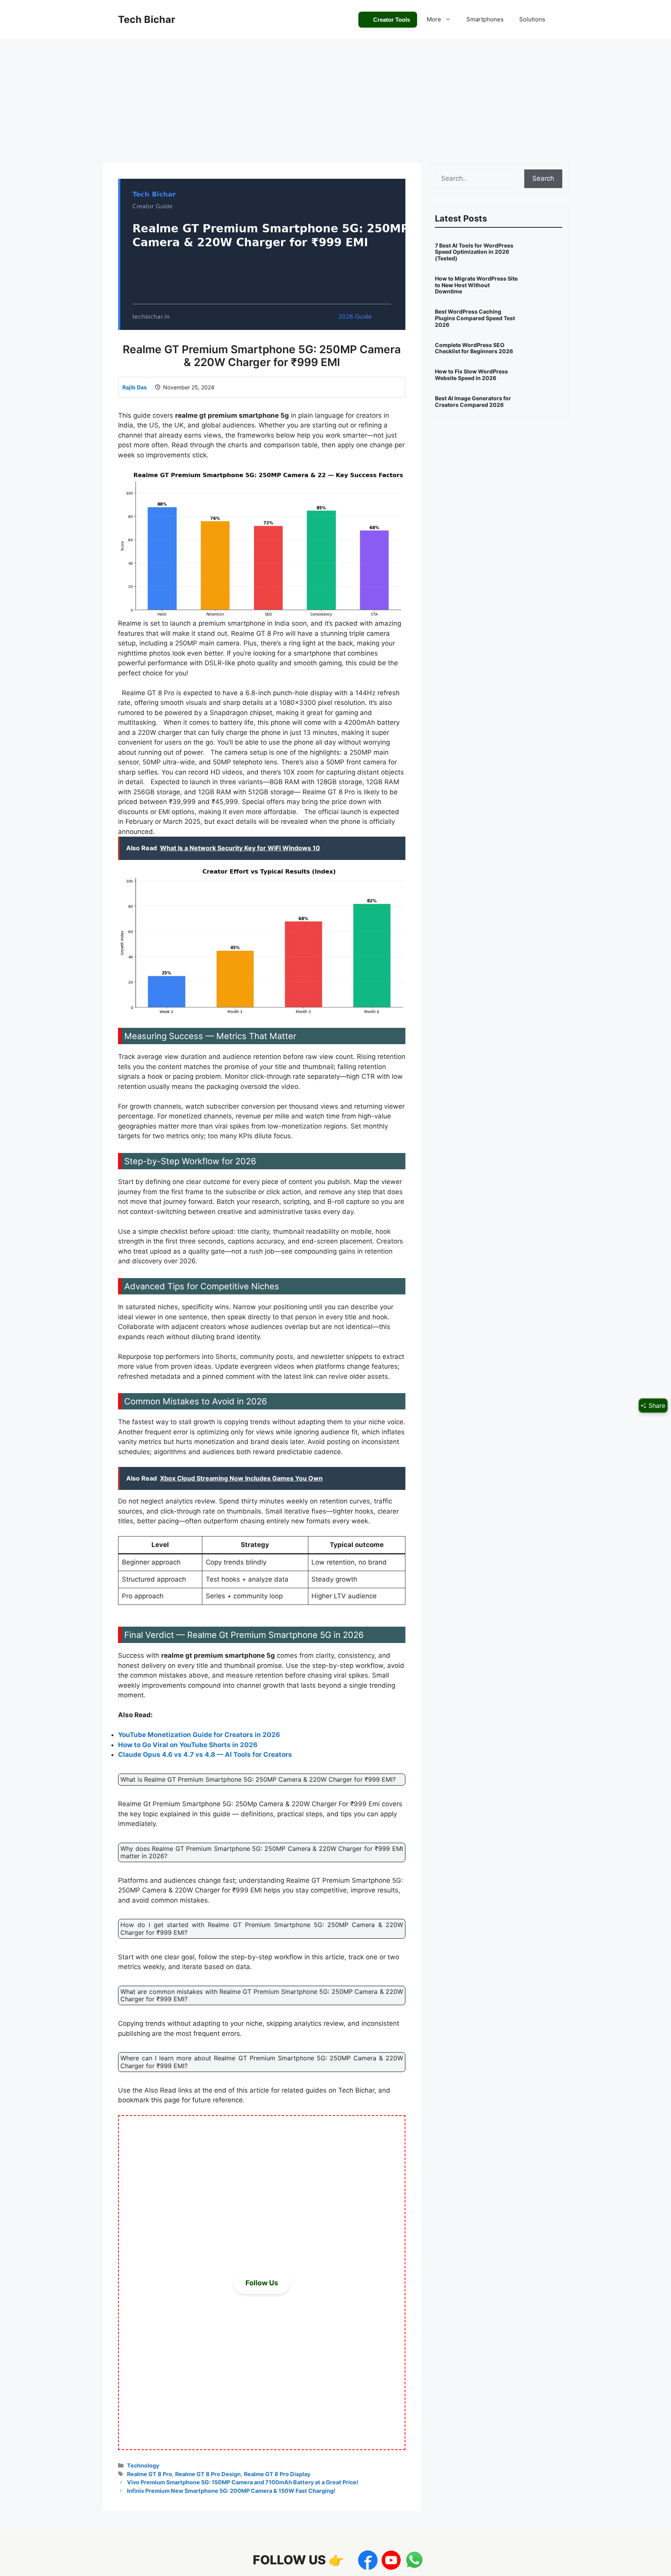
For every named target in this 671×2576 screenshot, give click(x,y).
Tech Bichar (147, 19)
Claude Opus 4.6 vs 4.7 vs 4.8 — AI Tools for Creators (205, 1755)
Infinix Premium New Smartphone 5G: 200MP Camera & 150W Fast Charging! (231, 2491)
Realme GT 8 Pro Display (277, 2474)
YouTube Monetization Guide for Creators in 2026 (199, 1735)
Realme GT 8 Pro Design (208, 2474)
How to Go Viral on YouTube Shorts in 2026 (188, 1745)
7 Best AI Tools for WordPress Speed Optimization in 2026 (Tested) (474, 252)
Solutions (532, 19)
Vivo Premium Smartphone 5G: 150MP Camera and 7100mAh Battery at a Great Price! (243, 2482)
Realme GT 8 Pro (149, 2474)
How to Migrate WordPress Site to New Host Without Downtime (476, 285)
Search (543, 178)
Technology (143, 2465)
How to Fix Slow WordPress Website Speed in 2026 (471, 375)
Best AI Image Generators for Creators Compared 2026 (473, 401)
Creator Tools (392, 20)
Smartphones (485, 19)
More (434, 19)
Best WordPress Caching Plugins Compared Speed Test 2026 (475, 318)
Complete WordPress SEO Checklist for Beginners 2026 (474, 348)
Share (656, 1406)
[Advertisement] (335, 97)
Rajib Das (135, 387)
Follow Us (262, 2283)
